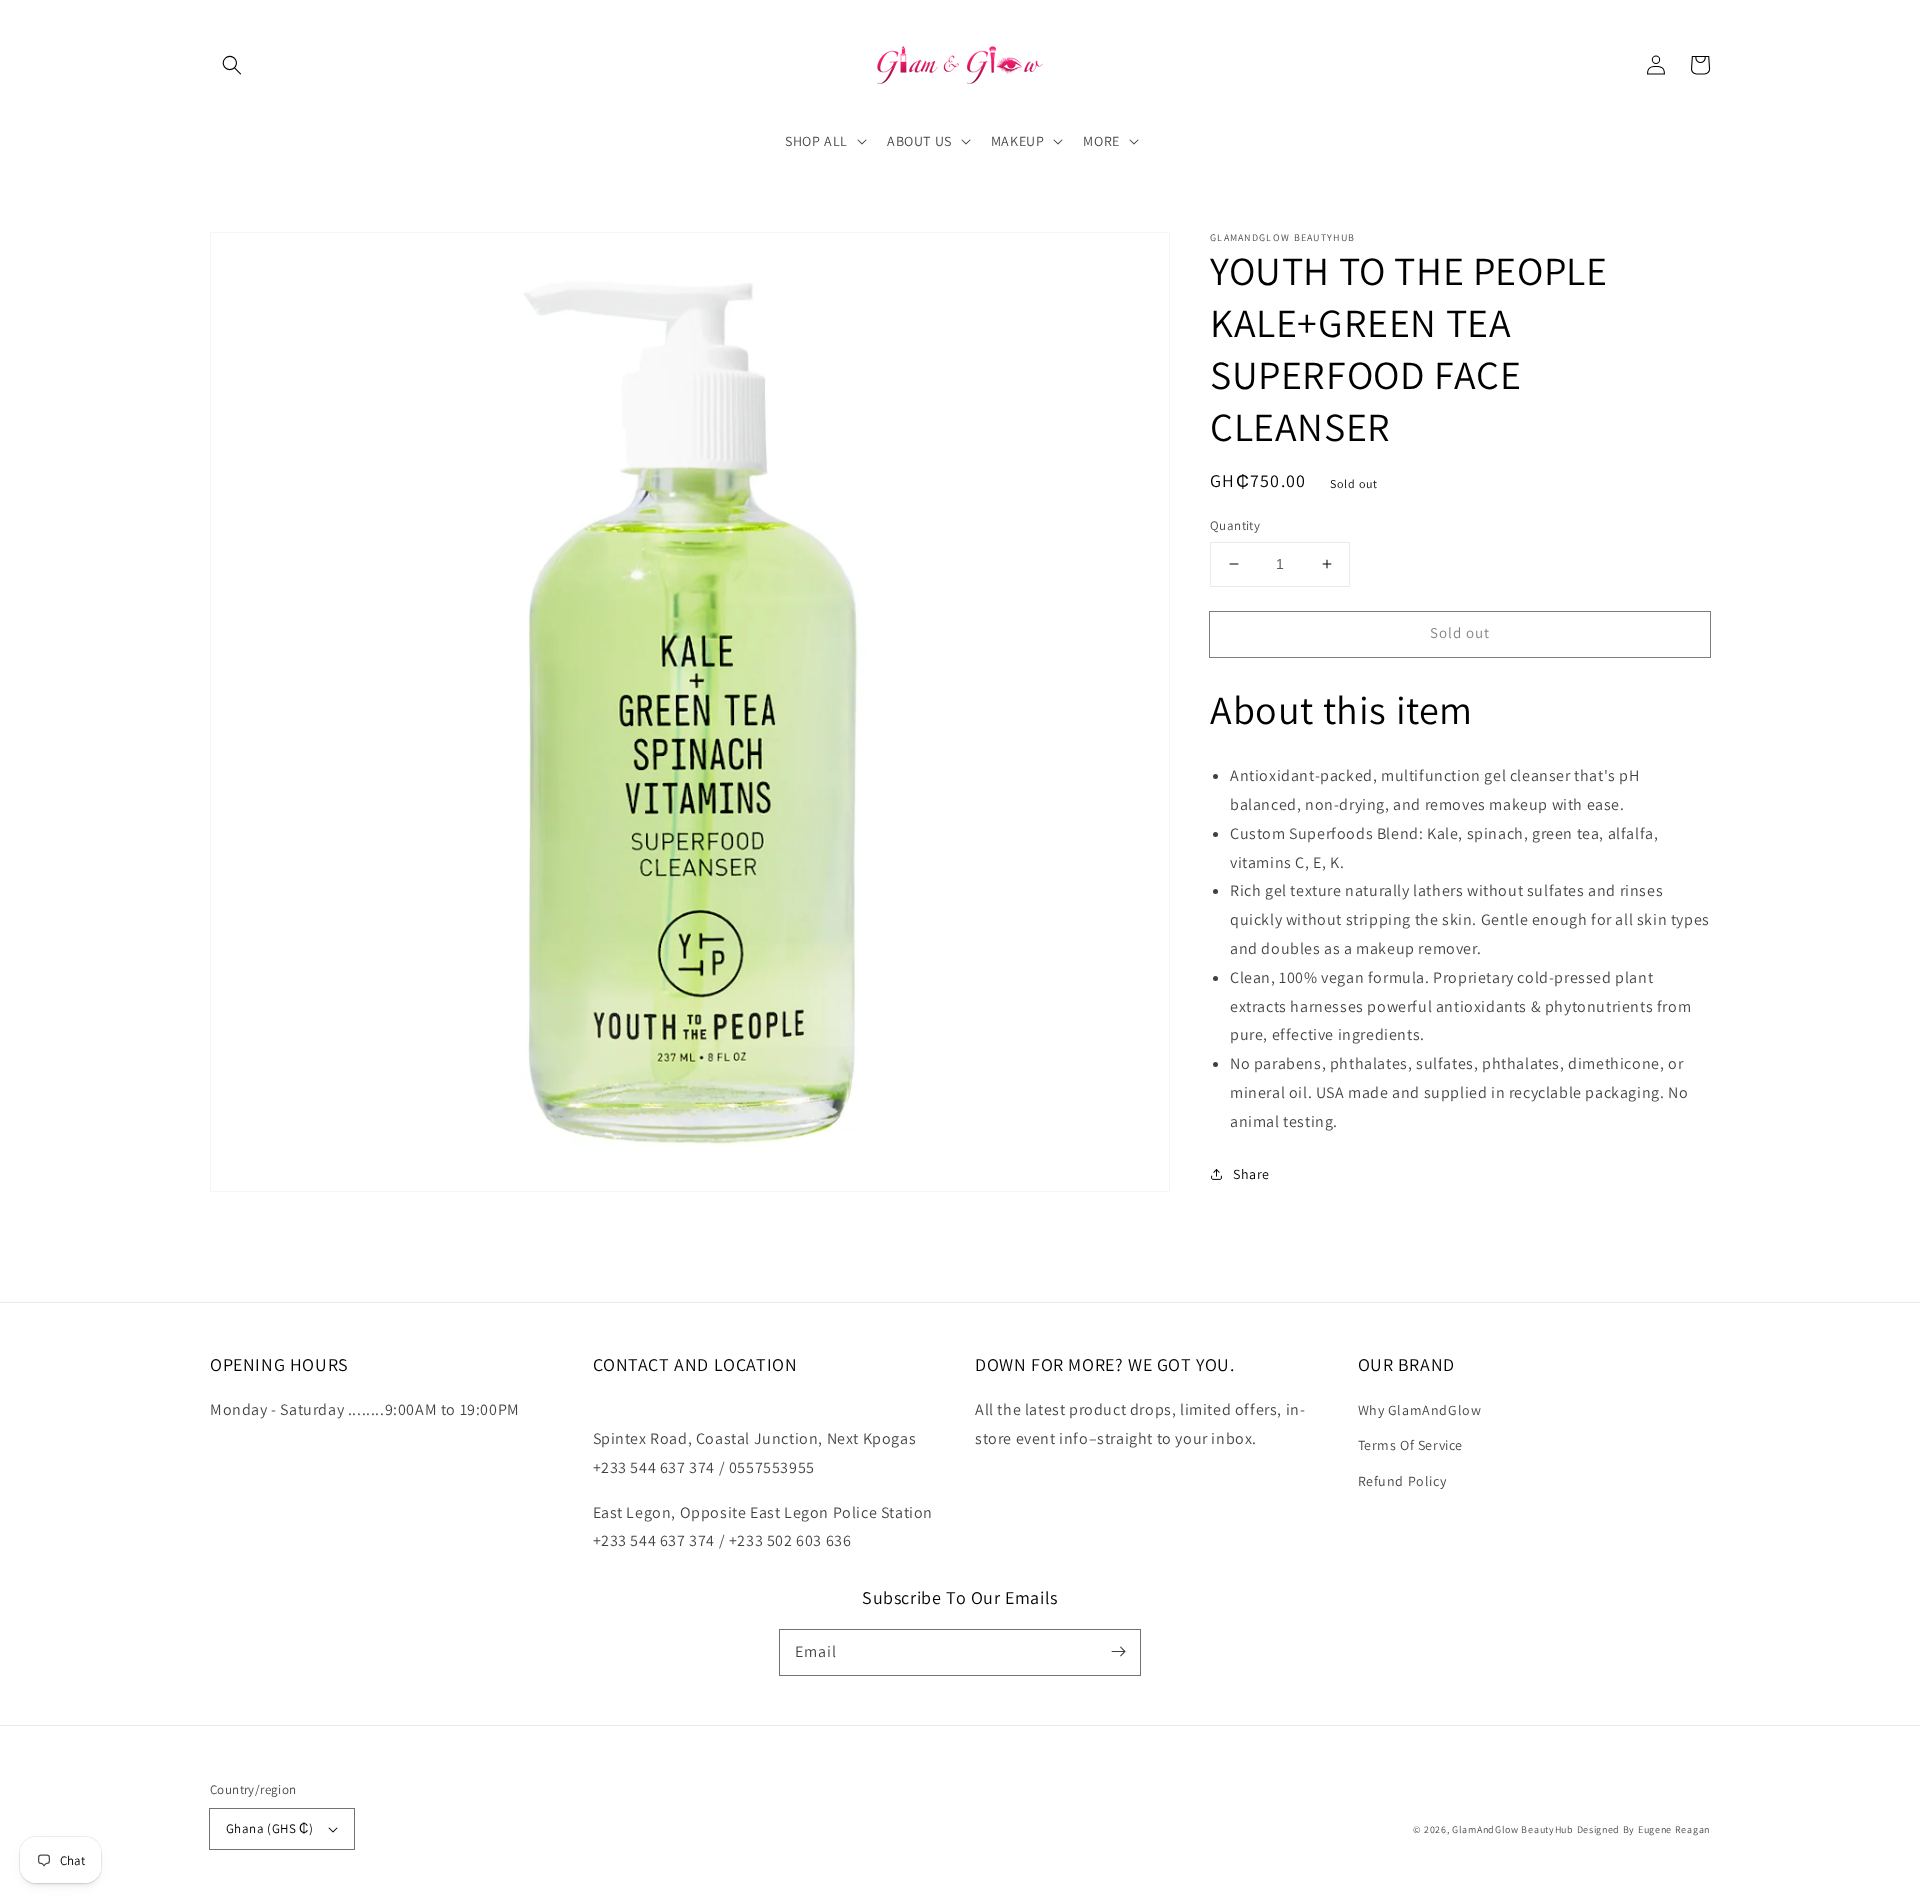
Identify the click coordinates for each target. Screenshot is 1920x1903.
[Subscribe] (1118, 1652)
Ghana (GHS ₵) (269, 1828)
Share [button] (1251, 1173)
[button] (232, 65)
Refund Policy (1402, 1481)
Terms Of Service (1411, 1445)
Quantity (1235, 525)
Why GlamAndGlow (1420, 1410)
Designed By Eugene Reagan (1644, 1829)
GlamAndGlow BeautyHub (1513, 1829)
